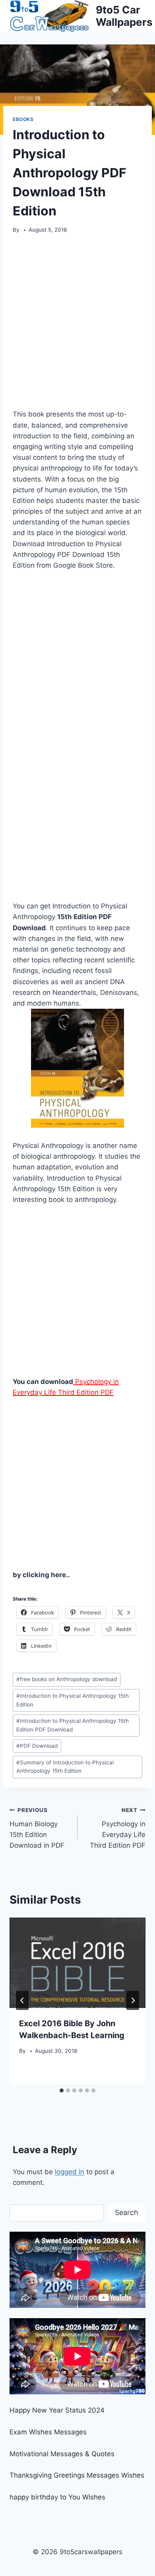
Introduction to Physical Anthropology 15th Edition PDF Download (73, 1725)
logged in (70, 2172)
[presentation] (77, 1963)
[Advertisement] (77, 324)
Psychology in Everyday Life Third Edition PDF (118, 1828)
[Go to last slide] (22, 2000)
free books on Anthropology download (67, 1679)
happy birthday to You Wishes (57, 2497)
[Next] (133, 2000)
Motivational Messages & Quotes (62, 2454)
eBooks (23, 119)
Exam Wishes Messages (48, 2432)
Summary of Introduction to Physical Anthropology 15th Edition (65, 1767)
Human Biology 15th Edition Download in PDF (37, 1828)
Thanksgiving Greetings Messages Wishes (77, 2475)
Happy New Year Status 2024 (57, 2410)
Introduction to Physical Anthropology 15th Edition (73, 1700)
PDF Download (37, 1746)
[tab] (62, 2090)
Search (127, 2212)
